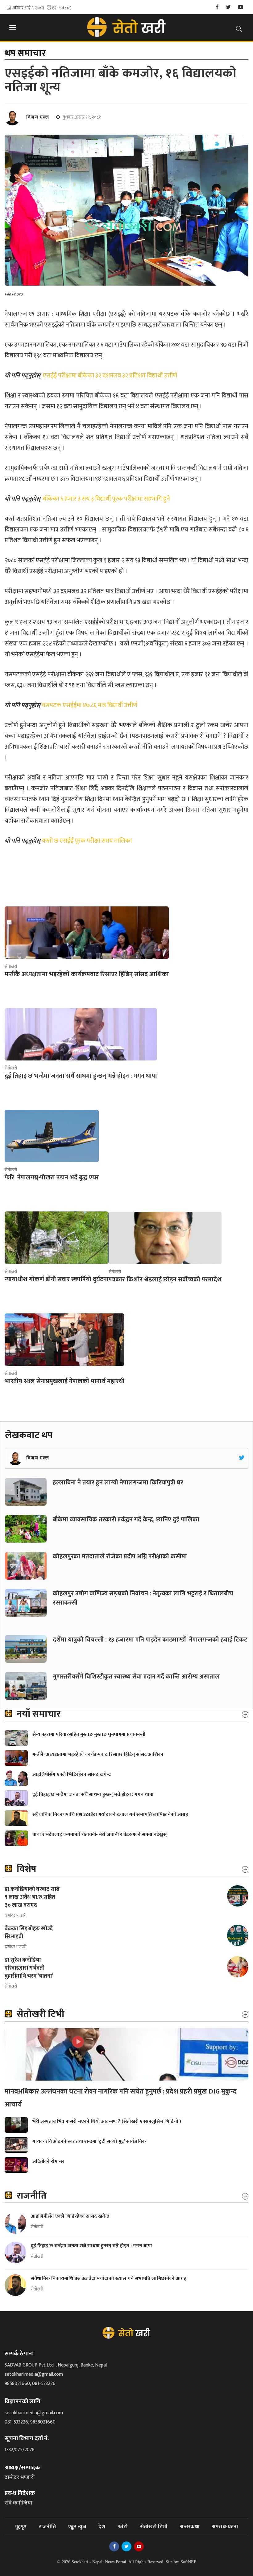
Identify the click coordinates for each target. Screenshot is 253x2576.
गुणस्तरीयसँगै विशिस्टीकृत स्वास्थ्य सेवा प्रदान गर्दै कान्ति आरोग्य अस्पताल (136, 1677)
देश (102, 2527)
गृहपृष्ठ (21, 2527)
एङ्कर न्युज (77, 2527)
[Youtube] (241, 8)
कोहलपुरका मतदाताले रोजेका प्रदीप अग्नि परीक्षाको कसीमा (120, 1557)
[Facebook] (217, 8)
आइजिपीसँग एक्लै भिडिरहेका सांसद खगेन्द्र (72, 1774)
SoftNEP (188, 2562)
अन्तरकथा (190, 2527)
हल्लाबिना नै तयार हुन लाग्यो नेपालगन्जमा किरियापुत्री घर (118, 1483)
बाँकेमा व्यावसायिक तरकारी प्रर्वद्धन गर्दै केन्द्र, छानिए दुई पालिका (126, 1520)
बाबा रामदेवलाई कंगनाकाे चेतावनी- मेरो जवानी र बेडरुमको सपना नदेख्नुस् (100, 1835)
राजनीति (47, 2527)
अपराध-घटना (225, 2527)
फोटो (123, 2527)
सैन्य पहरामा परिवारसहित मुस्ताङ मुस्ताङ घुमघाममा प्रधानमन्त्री (89, 1734)
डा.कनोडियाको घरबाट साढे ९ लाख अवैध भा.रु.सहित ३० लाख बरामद (32, 1897)
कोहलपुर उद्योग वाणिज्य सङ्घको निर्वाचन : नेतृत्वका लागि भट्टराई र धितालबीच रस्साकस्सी (143, 1598)
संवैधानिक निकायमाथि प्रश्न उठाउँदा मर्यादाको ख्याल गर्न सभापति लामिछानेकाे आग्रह (110, 1815)
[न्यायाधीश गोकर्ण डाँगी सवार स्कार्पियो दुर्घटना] (57, 1238)
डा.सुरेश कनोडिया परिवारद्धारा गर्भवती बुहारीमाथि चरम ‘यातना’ (29, 1968)
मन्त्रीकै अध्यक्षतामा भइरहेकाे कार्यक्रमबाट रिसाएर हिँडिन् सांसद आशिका (98, 1754)
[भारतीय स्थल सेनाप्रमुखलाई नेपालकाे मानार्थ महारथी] (64, 1340)
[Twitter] (228, 8)
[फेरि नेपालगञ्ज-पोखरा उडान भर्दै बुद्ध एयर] (52, 1136)
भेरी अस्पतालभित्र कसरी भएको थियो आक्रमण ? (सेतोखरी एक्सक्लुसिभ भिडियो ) (107, 2121)
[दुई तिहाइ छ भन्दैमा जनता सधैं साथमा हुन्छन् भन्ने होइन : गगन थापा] (81, 1034)
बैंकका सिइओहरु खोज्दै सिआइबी (29, 1933)
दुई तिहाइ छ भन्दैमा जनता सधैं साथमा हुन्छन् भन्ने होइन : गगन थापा (93, 1795)
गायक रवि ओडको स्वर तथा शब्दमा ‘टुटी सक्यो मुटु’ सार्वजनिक (89, 2141)
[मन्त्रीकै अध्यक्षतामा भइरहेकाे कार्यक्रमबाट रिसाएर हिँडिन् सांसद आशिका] (87, 933)
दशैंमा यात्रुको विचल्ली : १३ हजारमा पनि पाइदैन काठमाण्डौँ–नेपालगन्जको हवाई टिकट (150, 1640)
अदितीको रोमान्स (48, 2161)
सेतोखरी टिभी (154, 2527)
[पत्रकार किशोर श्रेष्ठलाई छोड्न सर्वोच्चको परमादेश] (165, 1238)
